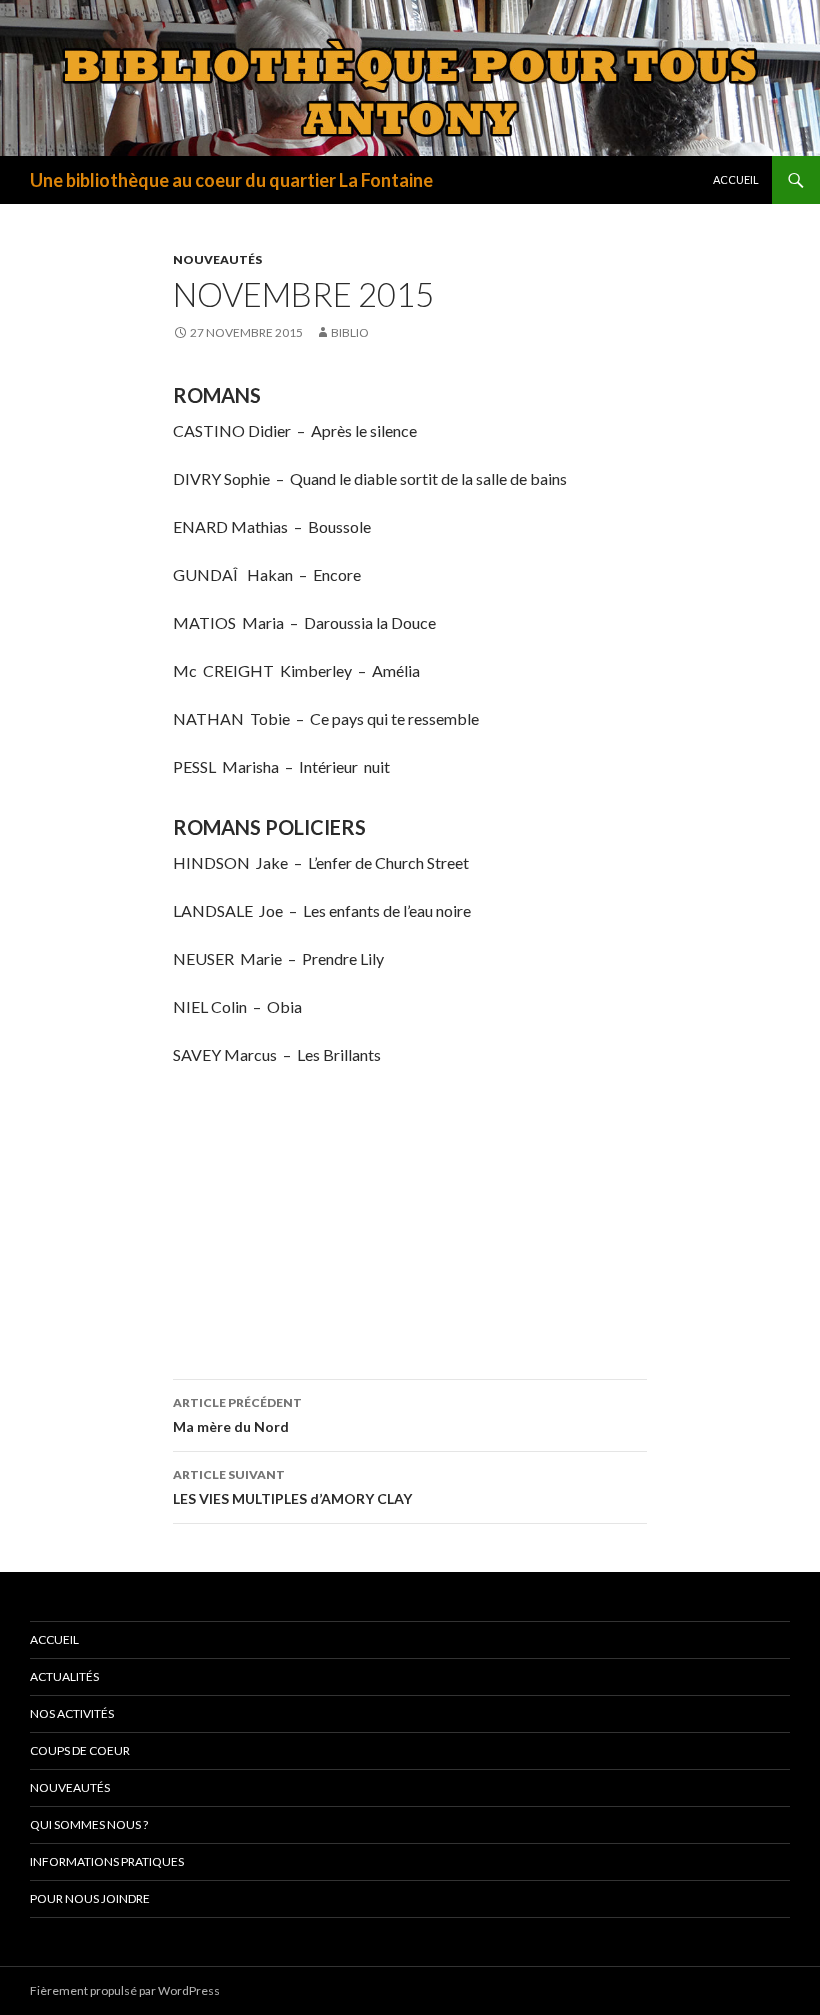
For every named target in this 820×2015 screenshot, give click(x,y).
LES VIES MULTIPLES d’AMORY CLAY (292, 1487)
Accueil (736, 179)
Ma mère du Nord (237, 1415)
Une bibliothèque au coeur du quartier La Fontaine (231, 180)
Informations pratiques (107, 1861)
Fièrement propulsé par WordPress (125, 1990)
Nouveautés (217, 259)
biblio (350, 332)
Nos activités (72, 1713)
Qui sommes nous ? (89, 1824)
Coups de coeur (80, 1750)
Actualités (64, 1676)
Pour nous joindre (90, 1898)
